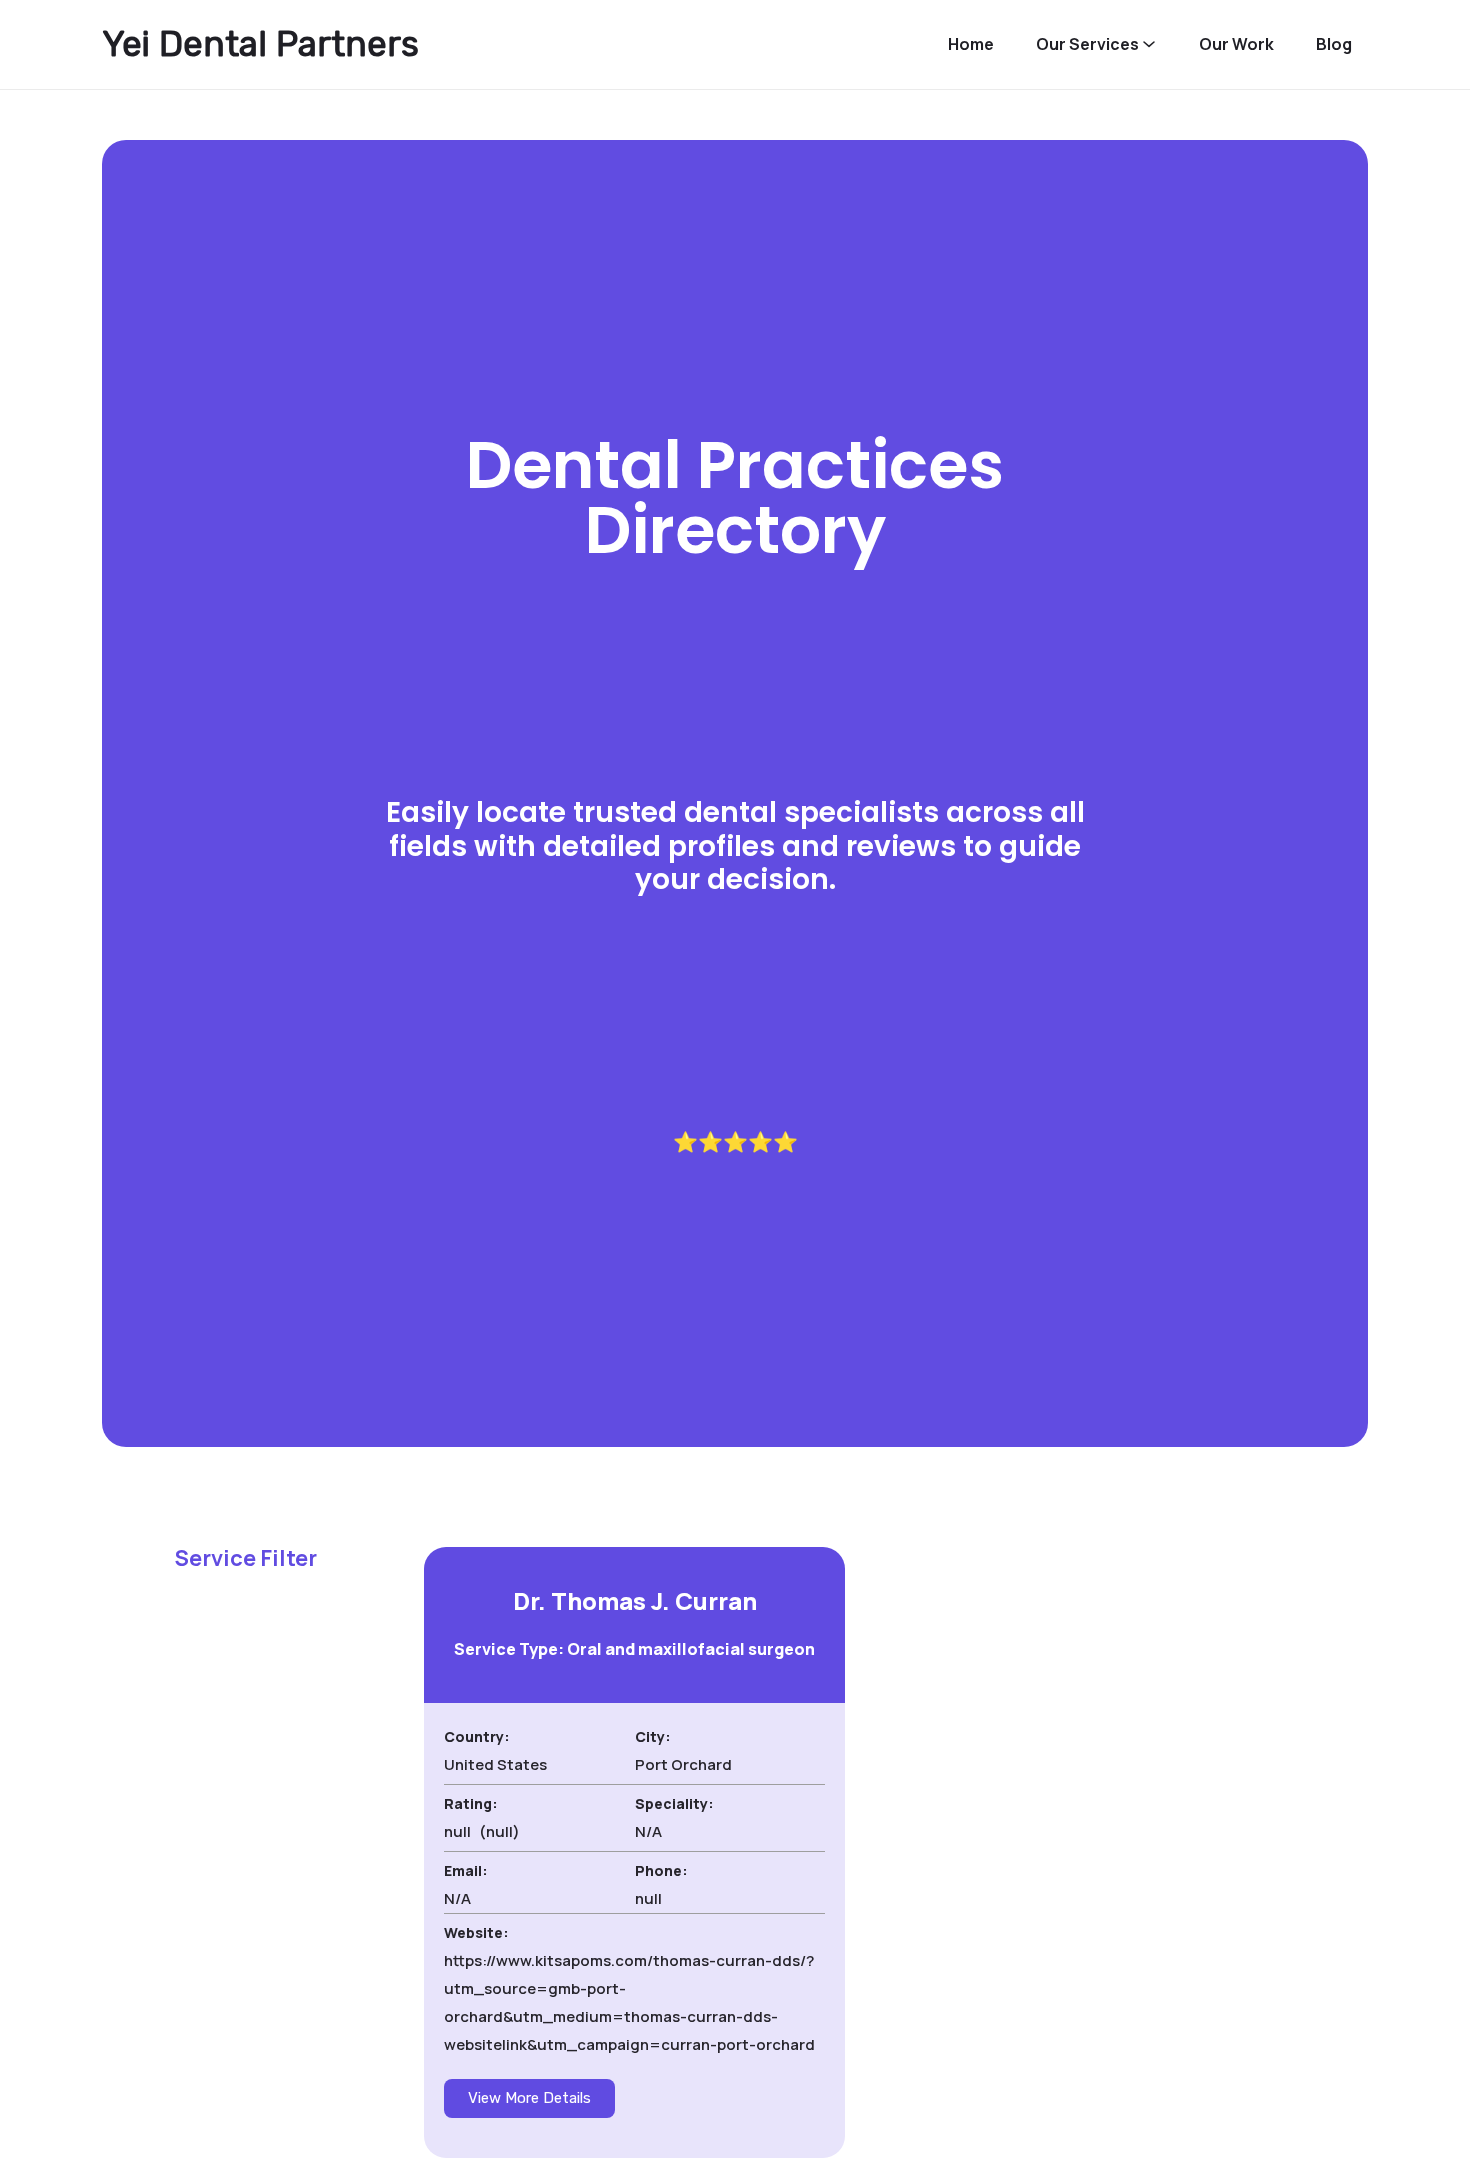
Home (971, 44)
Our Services (1087, 44)
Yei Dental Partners (260, 44)
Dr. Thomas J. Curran (635, 1600)
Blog (1334, 44)
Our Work (1236, 44)
